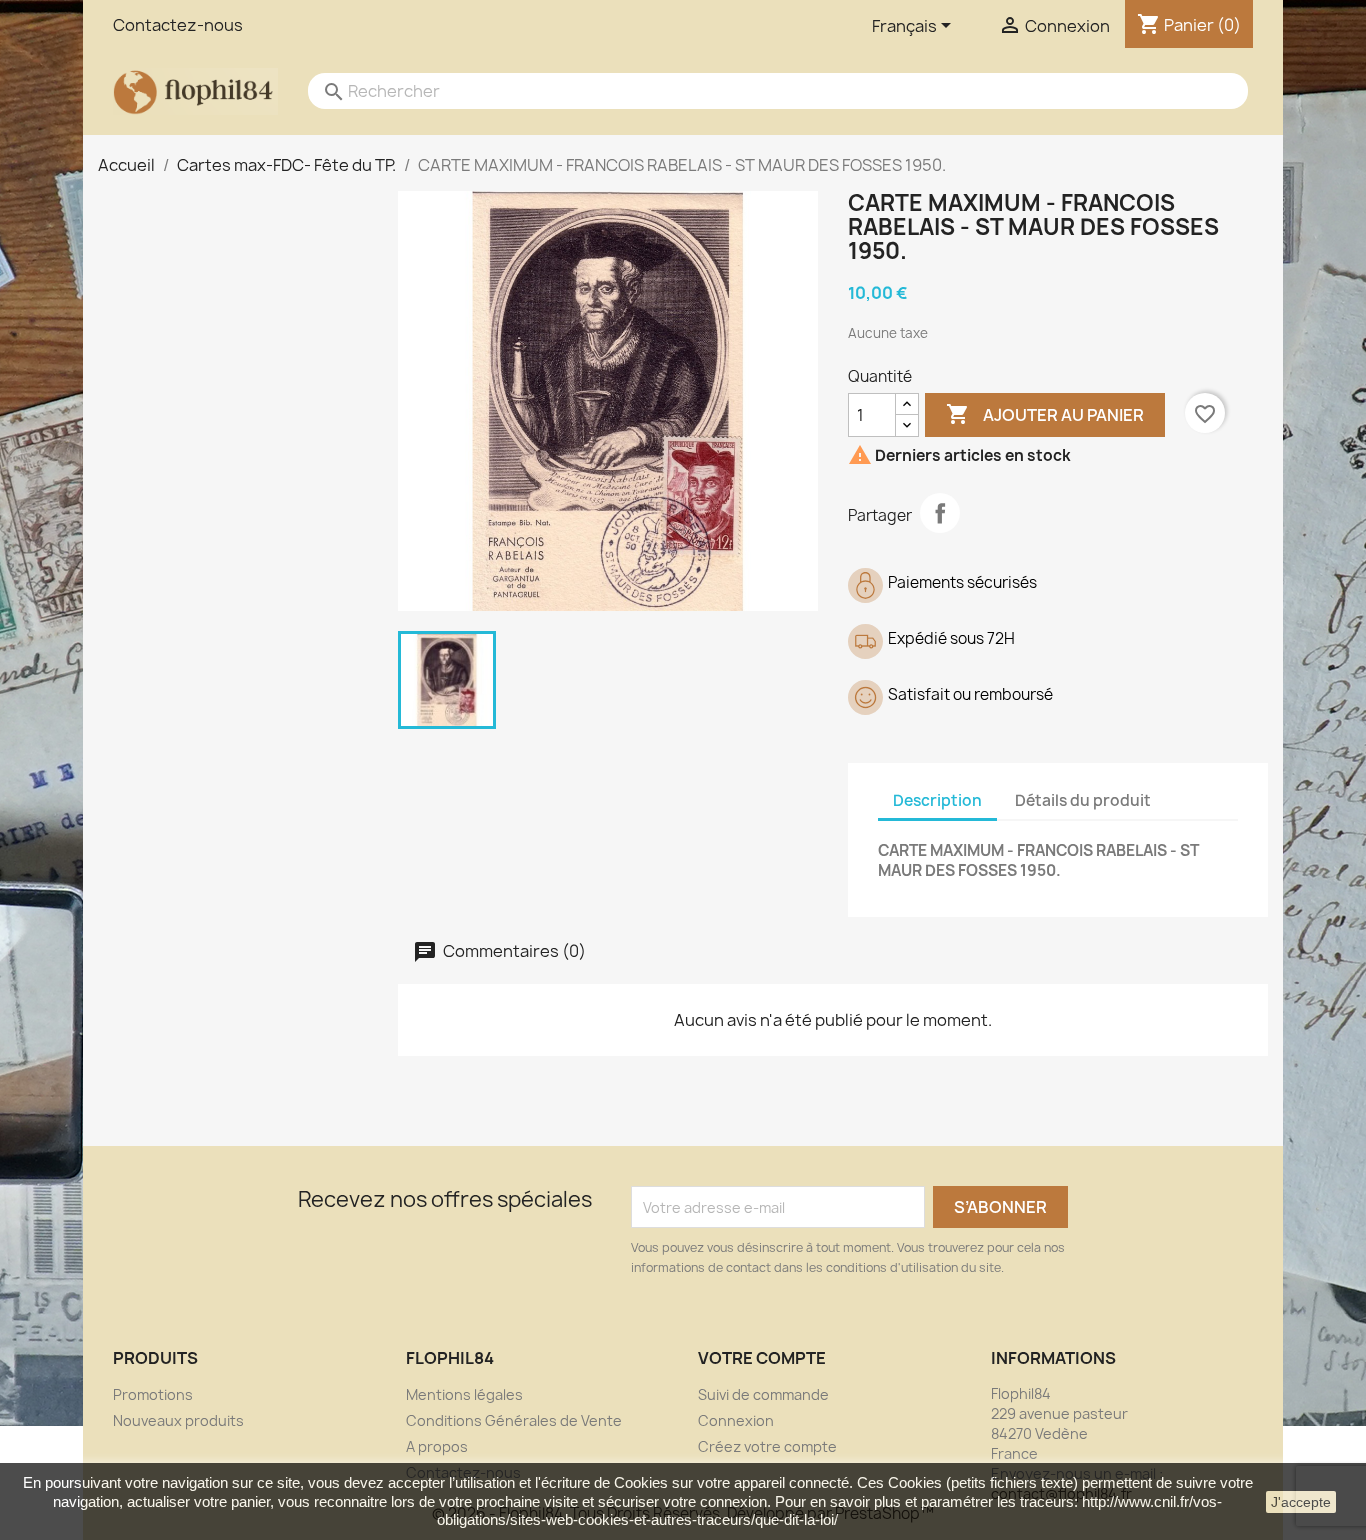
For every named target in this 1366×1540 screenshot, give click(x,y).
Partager (940, 513)
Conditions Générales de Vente (514, 1420)
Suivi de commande (763, 1394)
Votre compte (762, 1358)
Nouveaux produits (178, 1420)
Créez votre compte (767, 1446)
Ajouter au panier (1045, 414)
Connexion (736, 1420)
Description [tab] (937, 800)
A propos (437, 1446)
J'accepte (1301, 1502)
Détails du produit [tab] (1083, 800)
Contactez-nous (178, 25)
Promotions (153, 1394)
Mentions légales (464, 1394)
